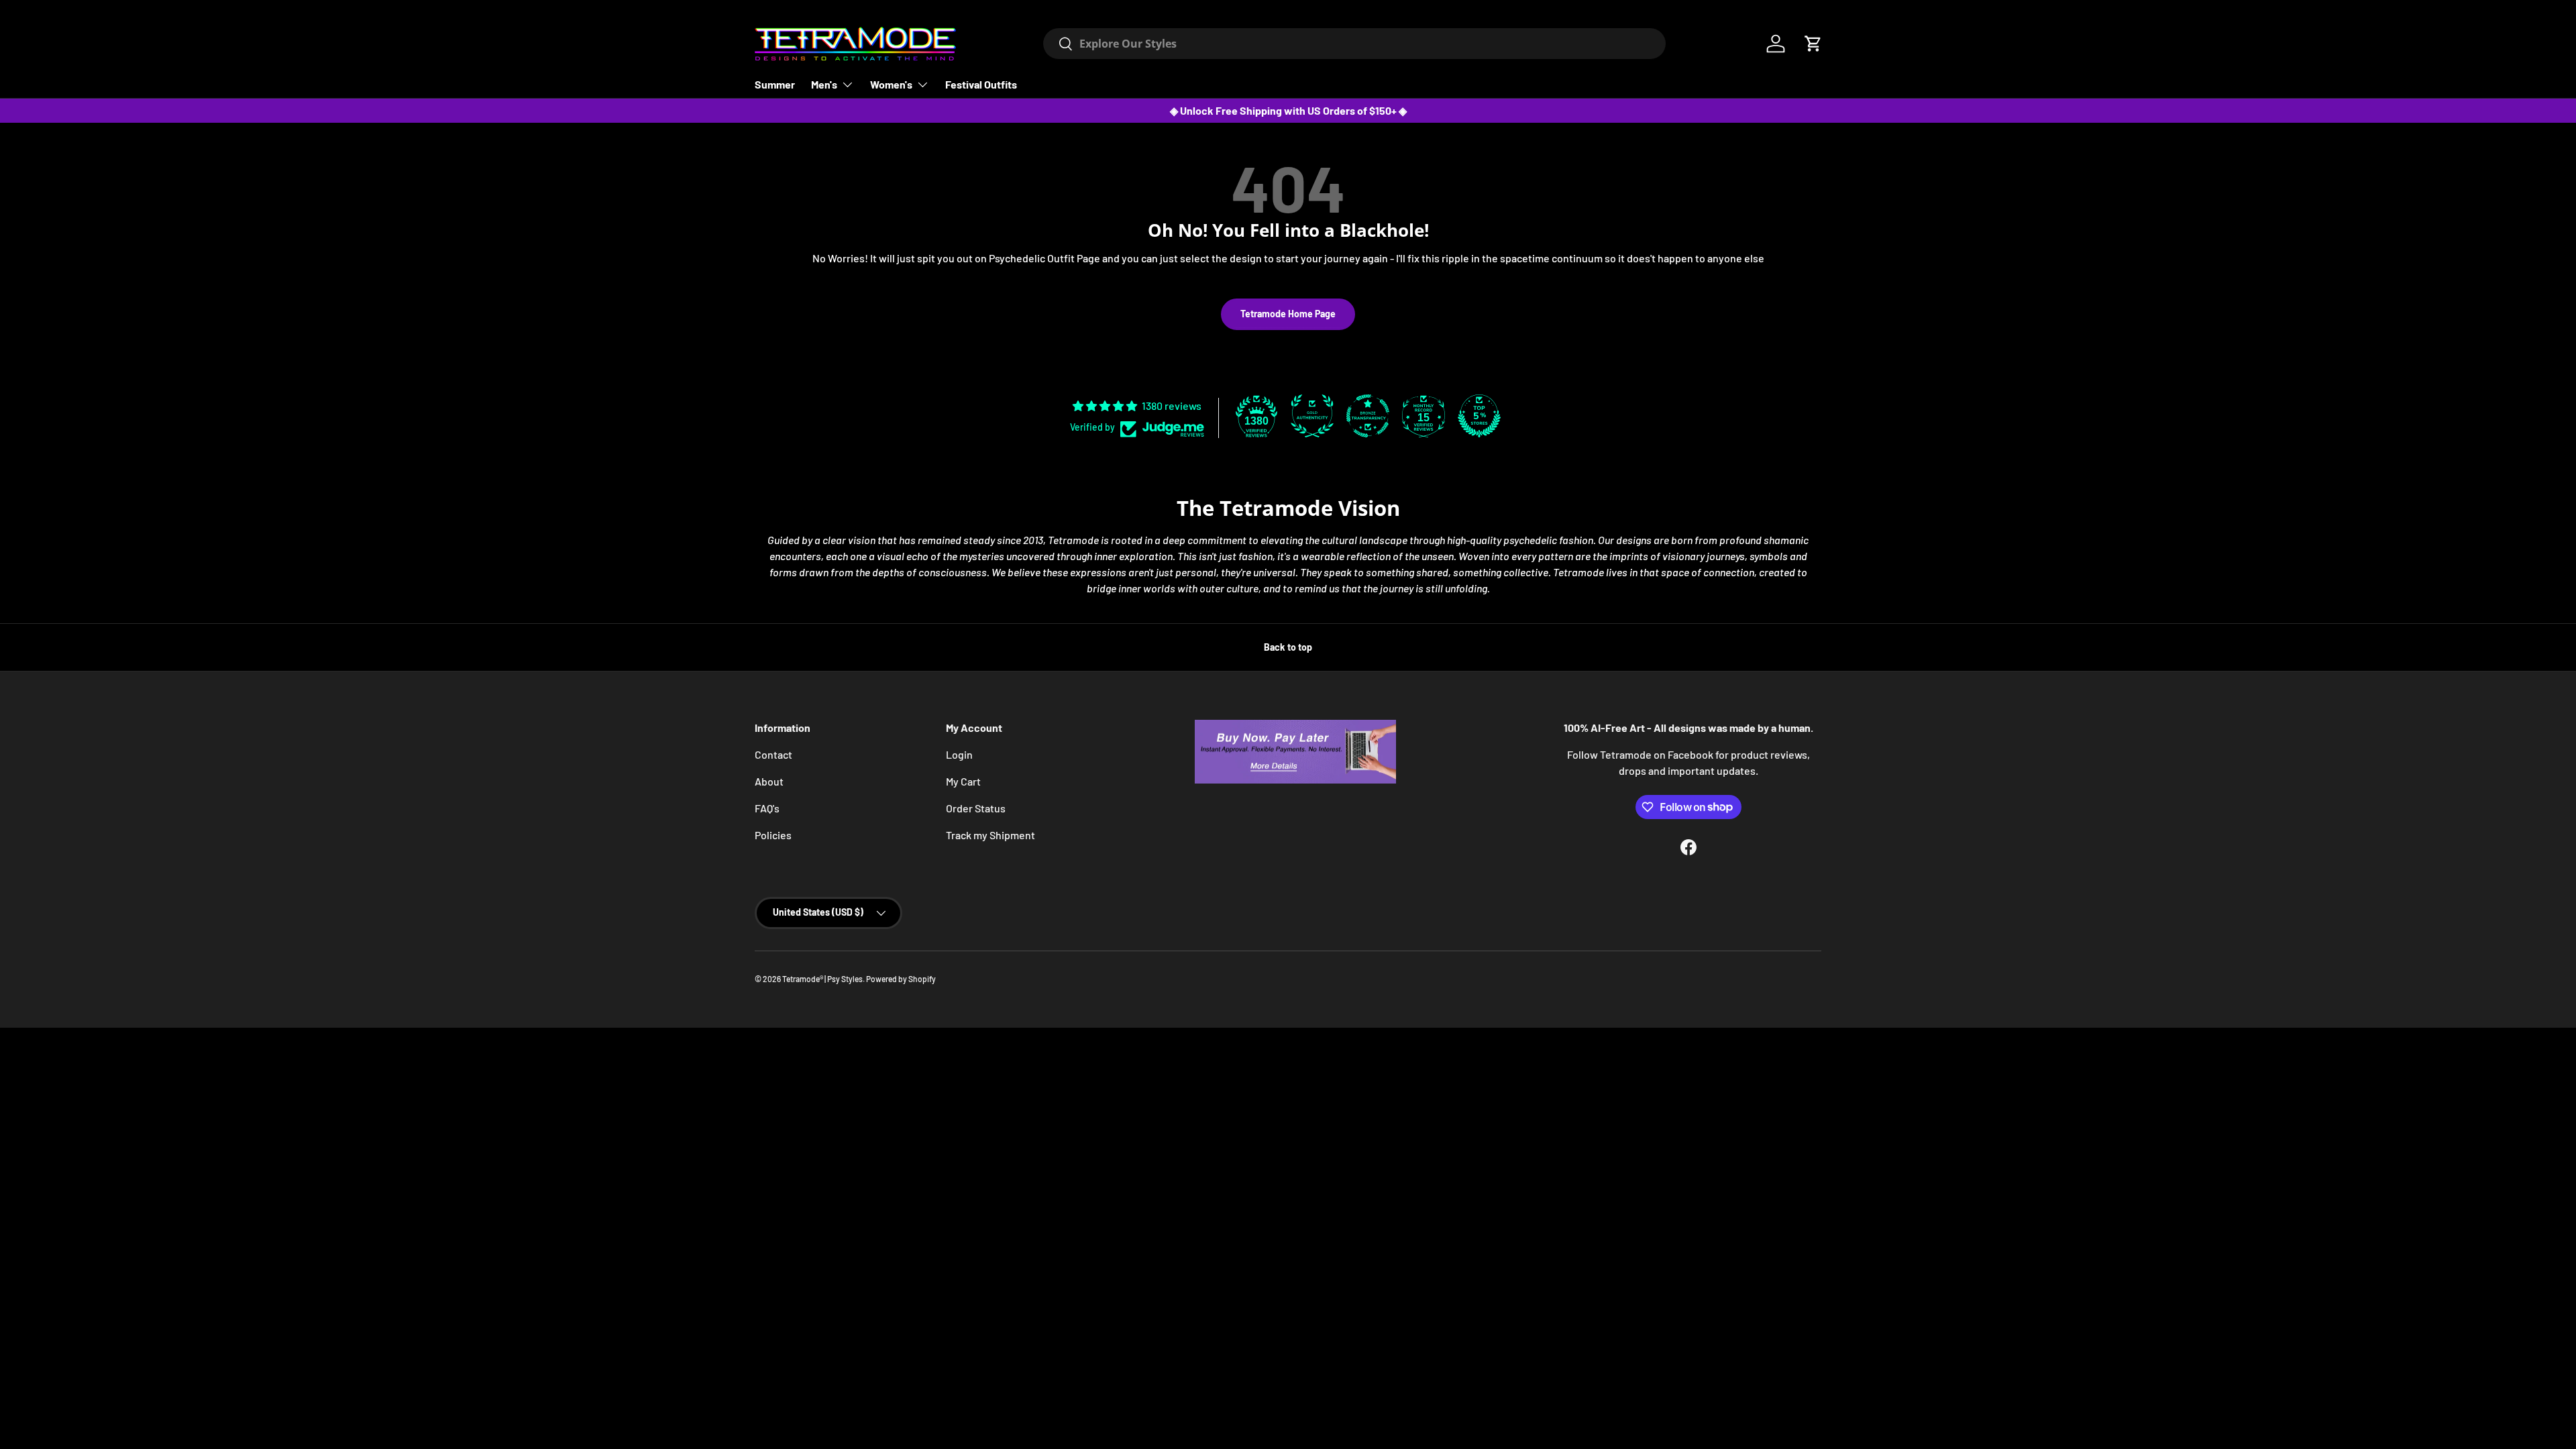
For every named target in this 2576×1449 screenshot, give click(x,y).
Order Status (976, 808)
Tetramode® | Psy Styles (822, 979)
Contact (773, 754)
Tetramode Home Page (1288, 314)
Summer (775, 84)
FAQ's (767, 808)
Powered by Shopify (901, 979)
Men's (824, 84)
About (769, 781)
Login (959, 754)
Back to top (1288, 647)
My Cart (963, 781)
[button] (1813, 44)
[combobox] (1354, 44)
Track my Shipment (990, 835)
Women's (891, 84)
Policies (773, 835)
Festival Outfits (981, 84)
